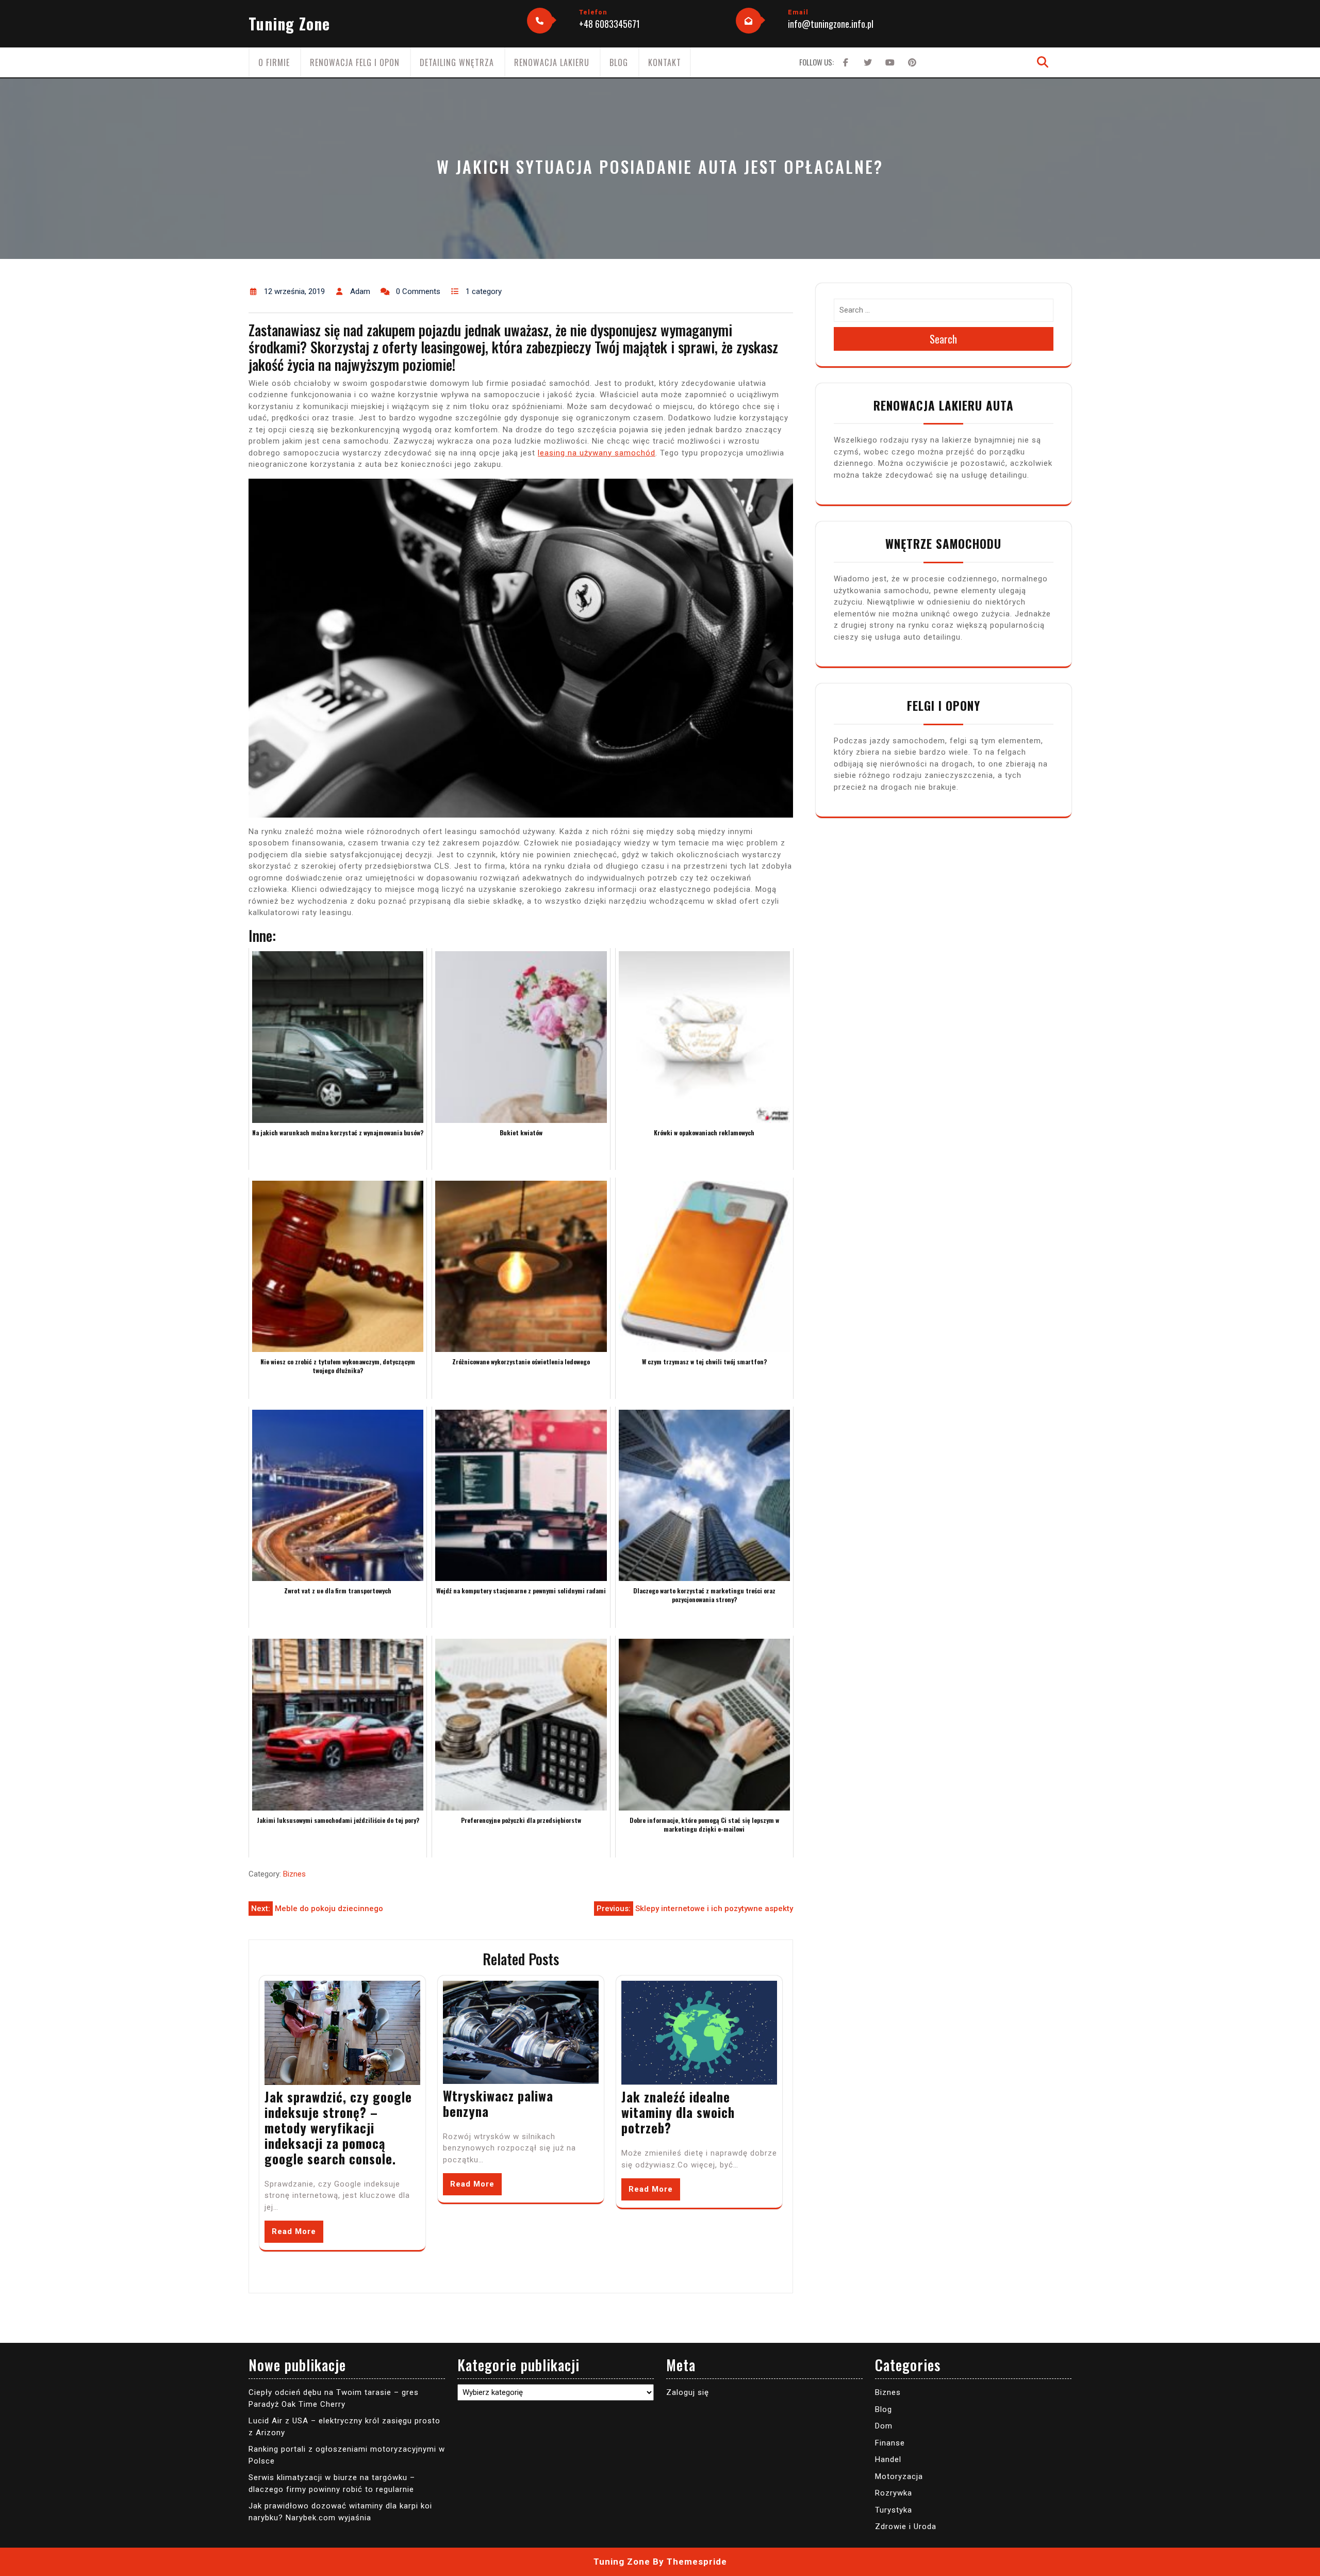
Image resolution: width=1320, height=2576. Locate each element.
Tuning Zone (289, 23)
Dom (884, 2426)
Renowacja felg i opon (355, 62)
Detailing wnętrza (457, 62)
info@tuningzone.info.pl (831, 24)
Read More (294, 2231)
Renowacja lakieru (552, 62)
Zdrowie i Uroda (906, 2526)
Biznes (294, 1874)
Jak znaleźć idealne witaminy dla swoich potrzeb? (678, 2112)
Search (943, 339)
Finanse (890, 2443)
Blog (619, 62)
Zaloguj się (688, 2392)
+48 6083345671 (609, 24)
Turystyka (894, 2510)
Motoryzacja (899, 2476)
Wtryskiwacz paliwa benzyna (498, 2103)
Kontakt (665, 62)
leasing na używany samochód (597, 453)
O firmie (274, 62)
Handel (888, 2459)
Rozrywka (894, 2493)
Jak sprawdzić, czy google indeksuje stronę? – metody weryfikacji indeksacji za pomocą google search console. (338, 2127)
